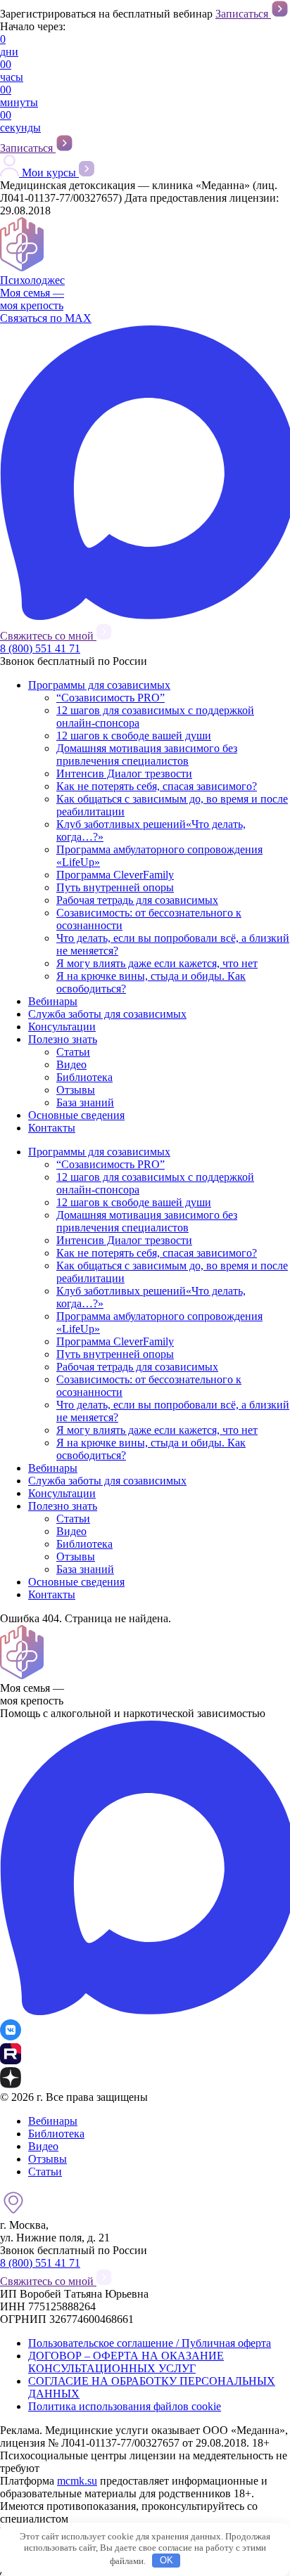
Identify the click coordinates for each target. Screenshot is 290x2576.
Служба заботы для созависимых (107, 1014)
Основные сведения (76, 1115)
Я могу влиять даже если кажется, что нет (157, 963)
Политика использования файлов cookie (125, 2406)
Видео (71, 1064)
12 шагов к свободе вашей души (134, 736)
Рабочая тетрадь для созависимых (137, 900)
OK (166, 2560)
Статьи (73, 1052)
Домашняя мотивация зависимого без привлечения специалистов (147, 755)
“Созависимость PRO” (111, 698)
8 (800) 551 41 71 (40, 648)
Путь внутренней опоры (115, 887)
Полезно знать (63, 1039)
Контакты (52, 1128)
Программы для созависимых (99, 685)
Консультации (62, 1027)
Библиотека (84, 1077)
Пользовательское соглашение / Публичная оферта (150, 2343)
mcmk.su (77, 2481)
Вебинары (53, 1001)
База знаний (85, 1102)
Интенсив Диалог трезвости (124, 774)
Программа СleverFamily (115, 875)
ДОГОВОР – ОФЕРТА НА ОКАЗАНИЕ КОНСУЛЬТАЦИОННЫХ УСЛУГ (126, 2362)
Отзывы (76, 1090)
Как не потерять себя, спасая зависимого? (157, 786)
